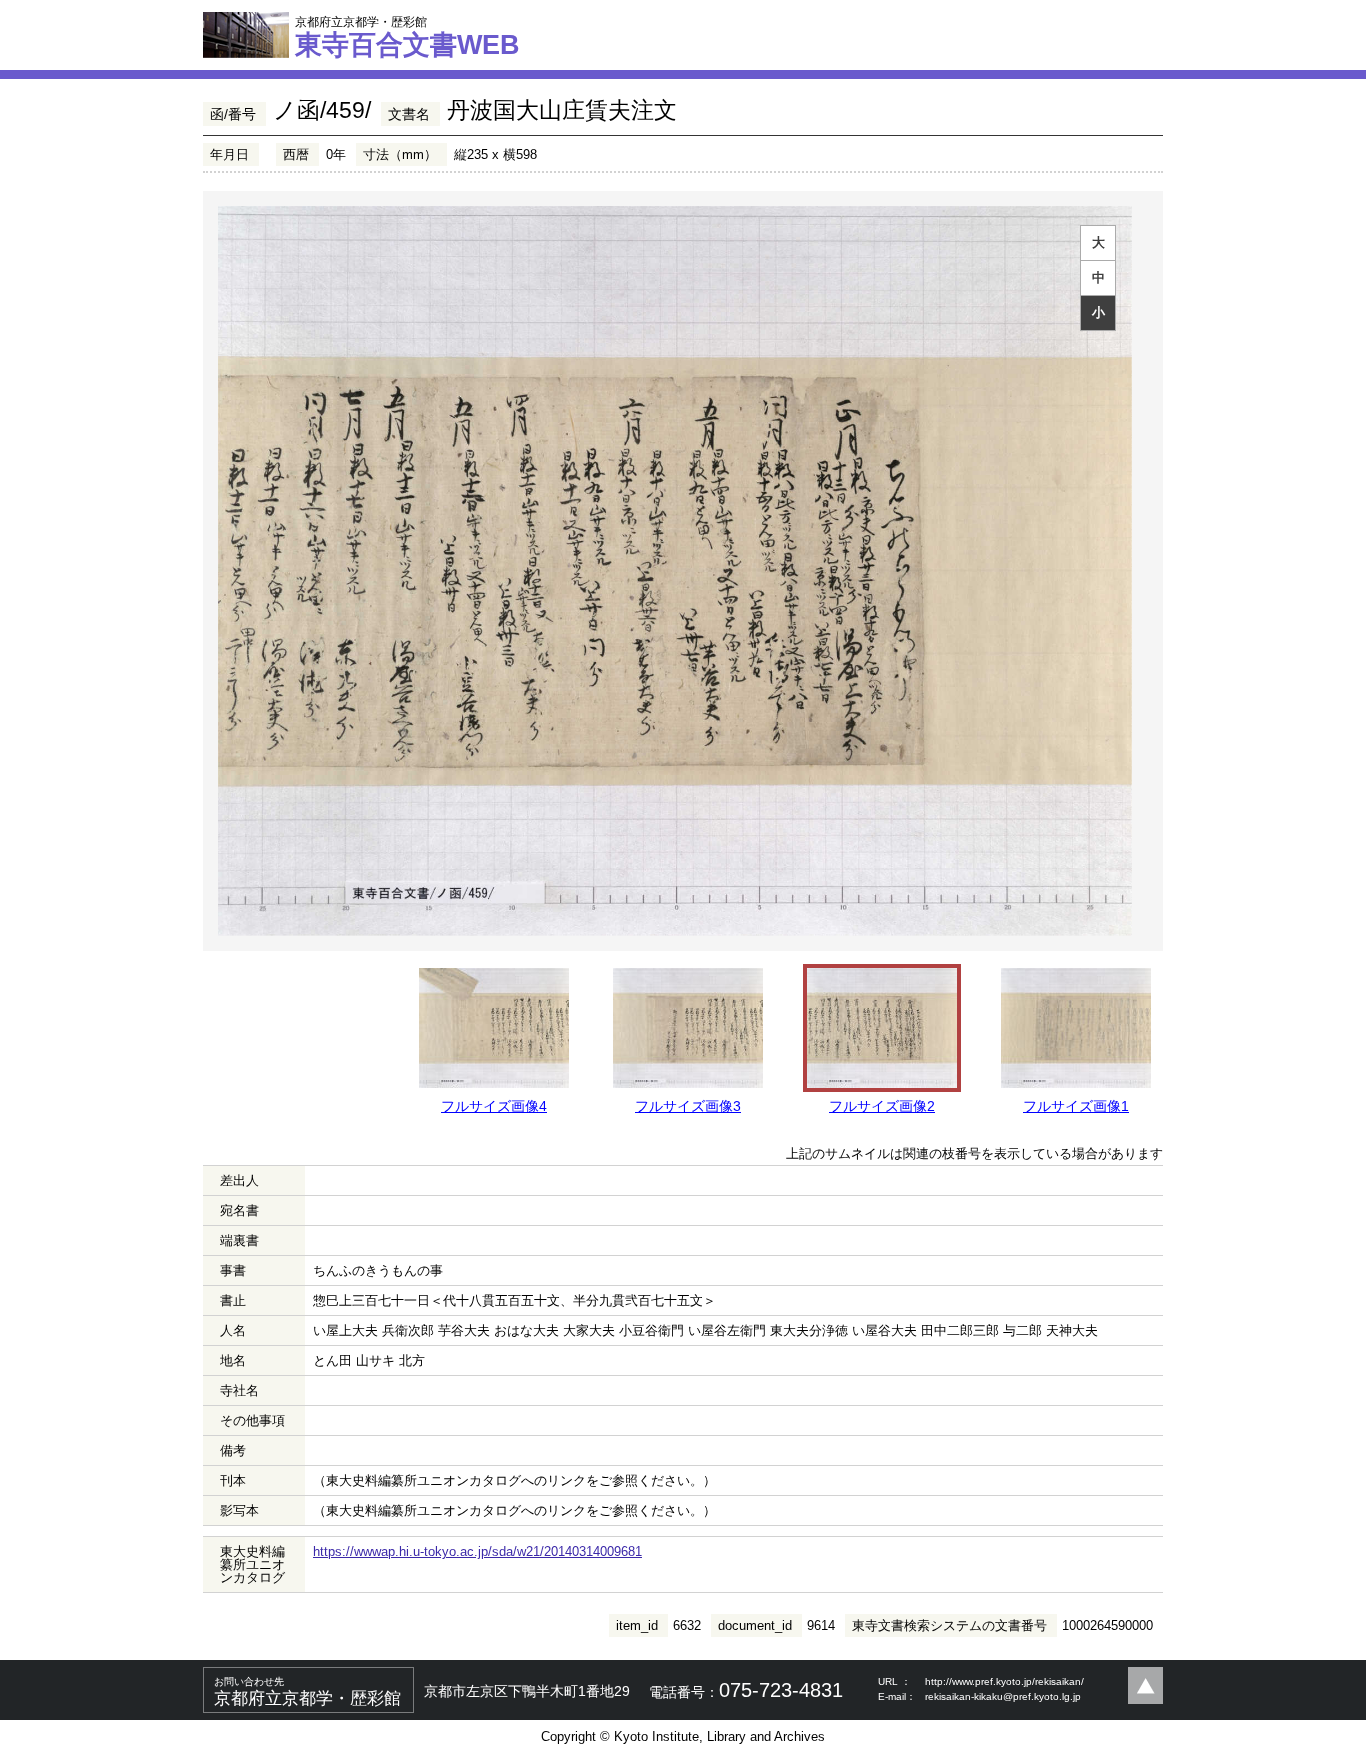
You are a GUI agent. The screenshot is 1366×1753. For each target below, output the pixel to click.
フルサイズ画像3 (688, 1106)
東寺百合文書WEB (407, 37)
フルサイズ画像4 (494, 1106)
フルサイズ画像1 (1076, 1106)
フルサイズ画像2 (882, 1106)
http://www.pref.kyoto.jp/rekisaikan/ (1004, 1681)
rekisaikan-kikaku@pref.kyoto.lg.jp (1003, 1696)
